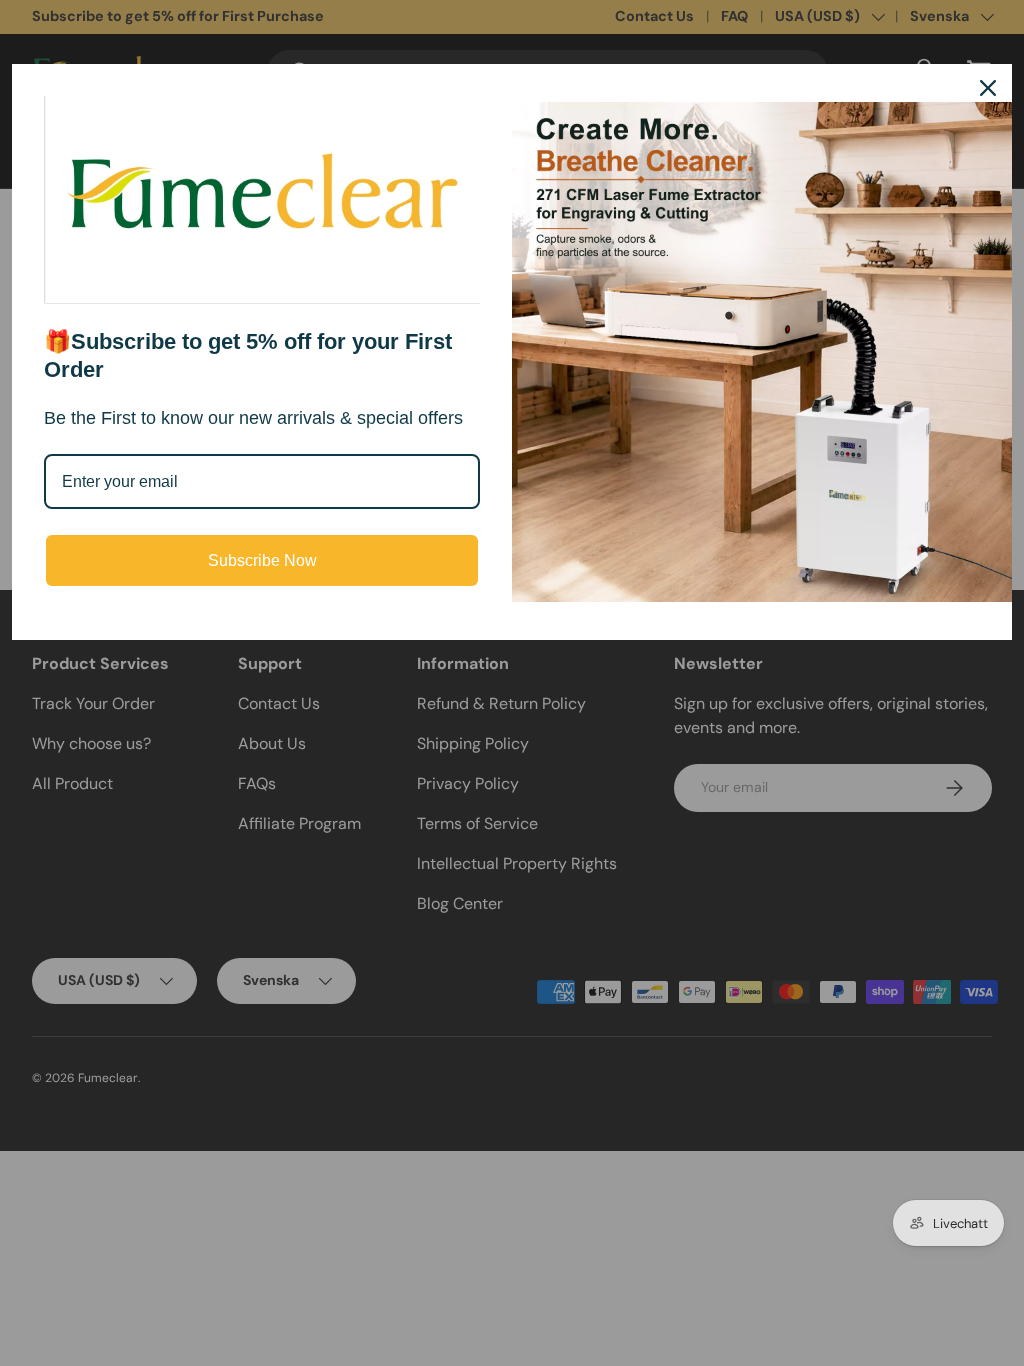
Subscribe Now (262, 560)
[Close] (988, 88)
